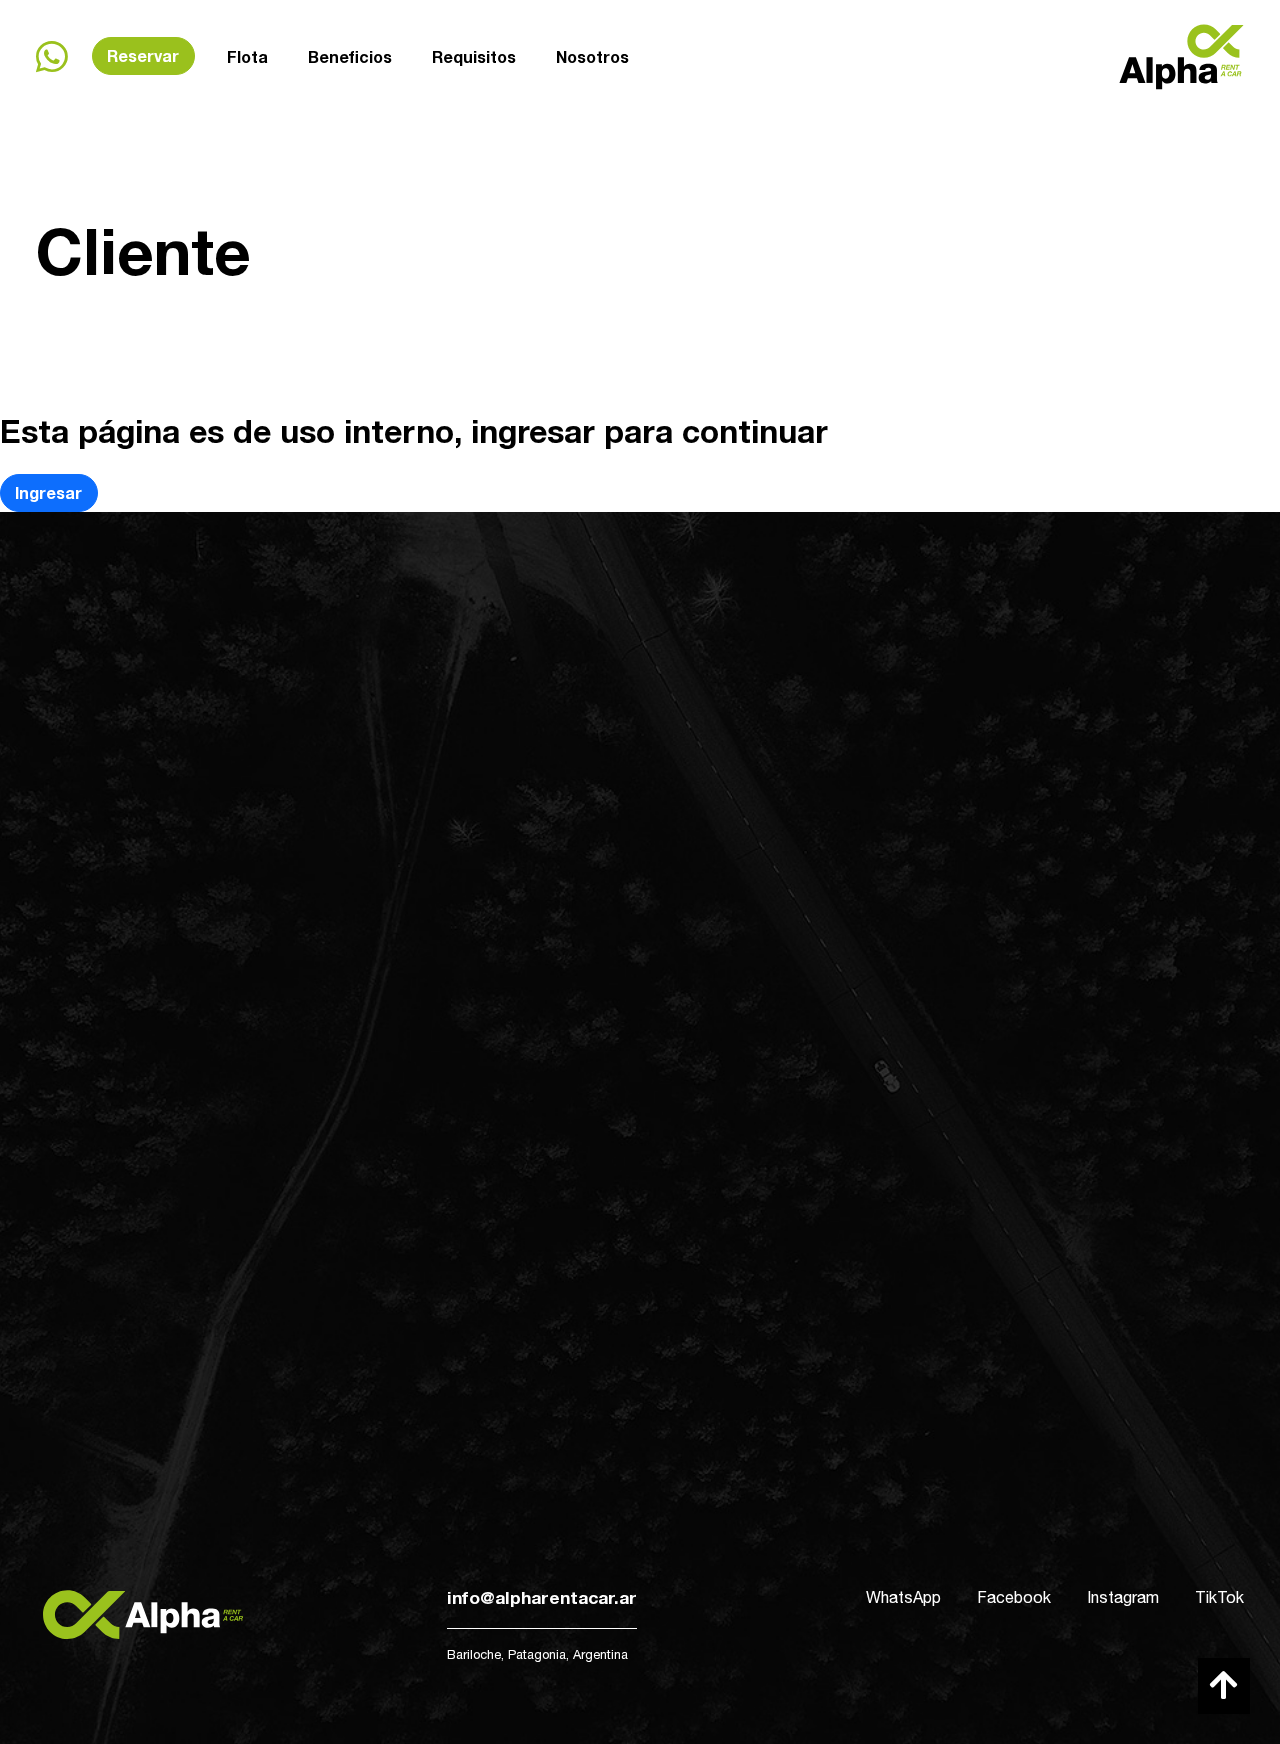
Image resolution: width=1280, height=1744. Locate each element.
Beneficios (350, 56)
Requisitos (474, 56)
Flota (247, 56)
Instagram (1123, 1597)
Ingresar (48, 492)
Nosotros (592, 56)
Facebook (1014, 1597)
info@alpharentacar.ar (542, 1597)
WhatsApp (903, 1597)
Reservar (143, 55)
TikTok (1219, 1597)
